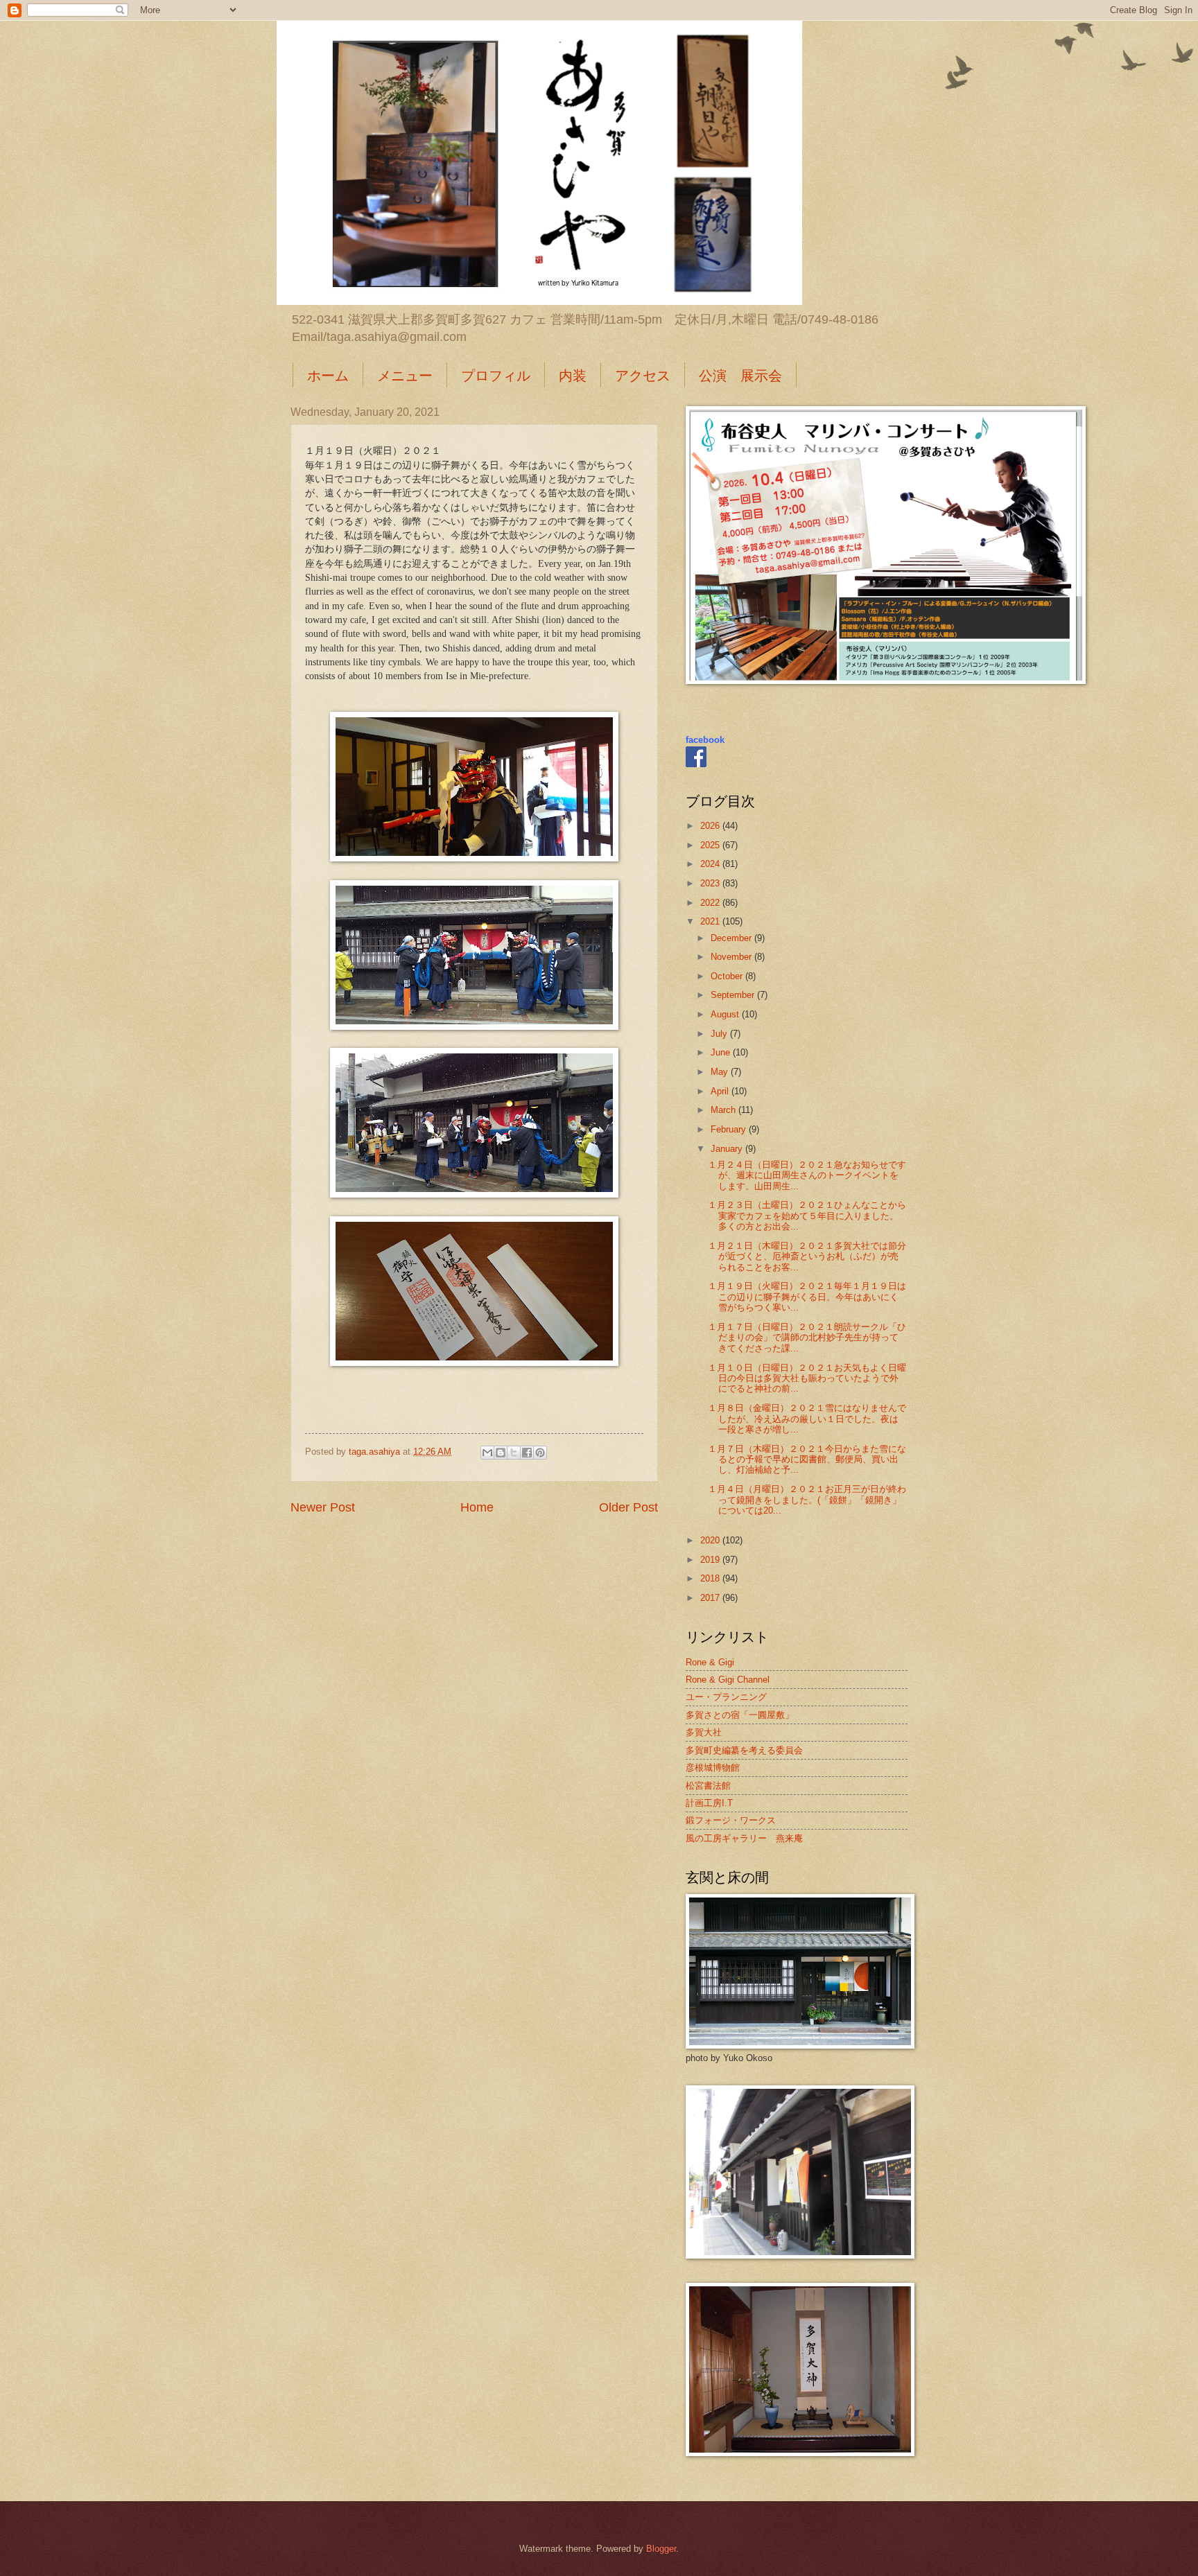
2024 (711, 864)
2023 (711, 883)
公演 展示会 (740, 375)
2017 (711, 1598)
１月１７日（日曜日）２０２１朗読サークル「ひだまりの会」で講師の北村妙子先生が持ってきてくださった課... (807, 1338)
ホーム (328, 375)
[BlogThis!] (501, 1453)
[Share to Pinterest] (540, 1453)
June (722, 1052)
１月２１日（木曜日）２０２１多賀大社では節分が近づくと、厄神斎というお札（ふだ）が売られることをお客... (807, 1256)
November (732, 957)
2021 (711, 921)
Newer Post (323, 1507)
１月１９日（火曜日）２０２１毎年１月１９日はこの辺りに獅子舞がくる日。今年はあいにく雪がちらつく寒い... (807, 1297)
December (732, 938)
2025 (711, 845)
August (726, 1014)
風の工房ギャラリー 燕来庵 (744, 1838)
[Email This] (487, 1453)
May (721, 1072)
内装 (573, 375)
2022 (711, 903)
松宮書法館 (708, 1786)
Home (477, 1507)
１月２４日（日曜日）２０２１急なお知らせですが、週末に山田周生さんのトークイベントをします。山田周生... (807, 1175)
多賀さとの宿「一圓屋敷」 (740, 1715)
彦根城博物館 (713, 1768)
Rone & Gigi (710, 1662)
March (724, 1110)
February (730, 1129)
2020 (711, 1540)
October (728, 976)
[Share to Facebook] (527, 1453)
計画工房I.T (709, 1803)
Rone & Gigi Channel (728, 1680)
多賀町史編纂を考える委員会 (744, 1750)
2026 (711, 826)
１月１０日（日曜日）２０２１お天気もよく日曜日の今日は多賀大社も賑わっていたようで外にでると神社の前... (807, 1378)
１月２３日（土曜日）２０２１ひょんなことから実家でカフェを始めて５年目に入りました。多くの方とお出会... (807, 1216)
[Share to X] (514, 1453)
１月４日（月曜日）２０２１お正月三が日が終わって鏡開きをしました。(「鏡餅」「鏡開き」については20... (807, 1500)
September (734, 995)
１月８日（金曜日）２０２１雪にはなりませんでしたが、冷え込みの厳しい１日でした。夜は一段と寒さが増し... (807, 1419)
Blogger (661, 2549)
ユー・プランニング (726, 1697)
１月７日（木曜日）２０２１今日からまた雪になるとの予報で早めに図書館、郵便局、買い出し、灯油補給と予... (807, 1460)
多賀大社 (704, 1732)
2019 (711, 1560)
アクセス (643, 375)
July (720, 1034)
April (721, 1091)
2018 (711, 1578)
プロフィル (496, 375)
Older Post (628, 1507)
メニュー (405, 375)
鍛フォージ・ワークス (731, 1820)
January (728, 1149)
